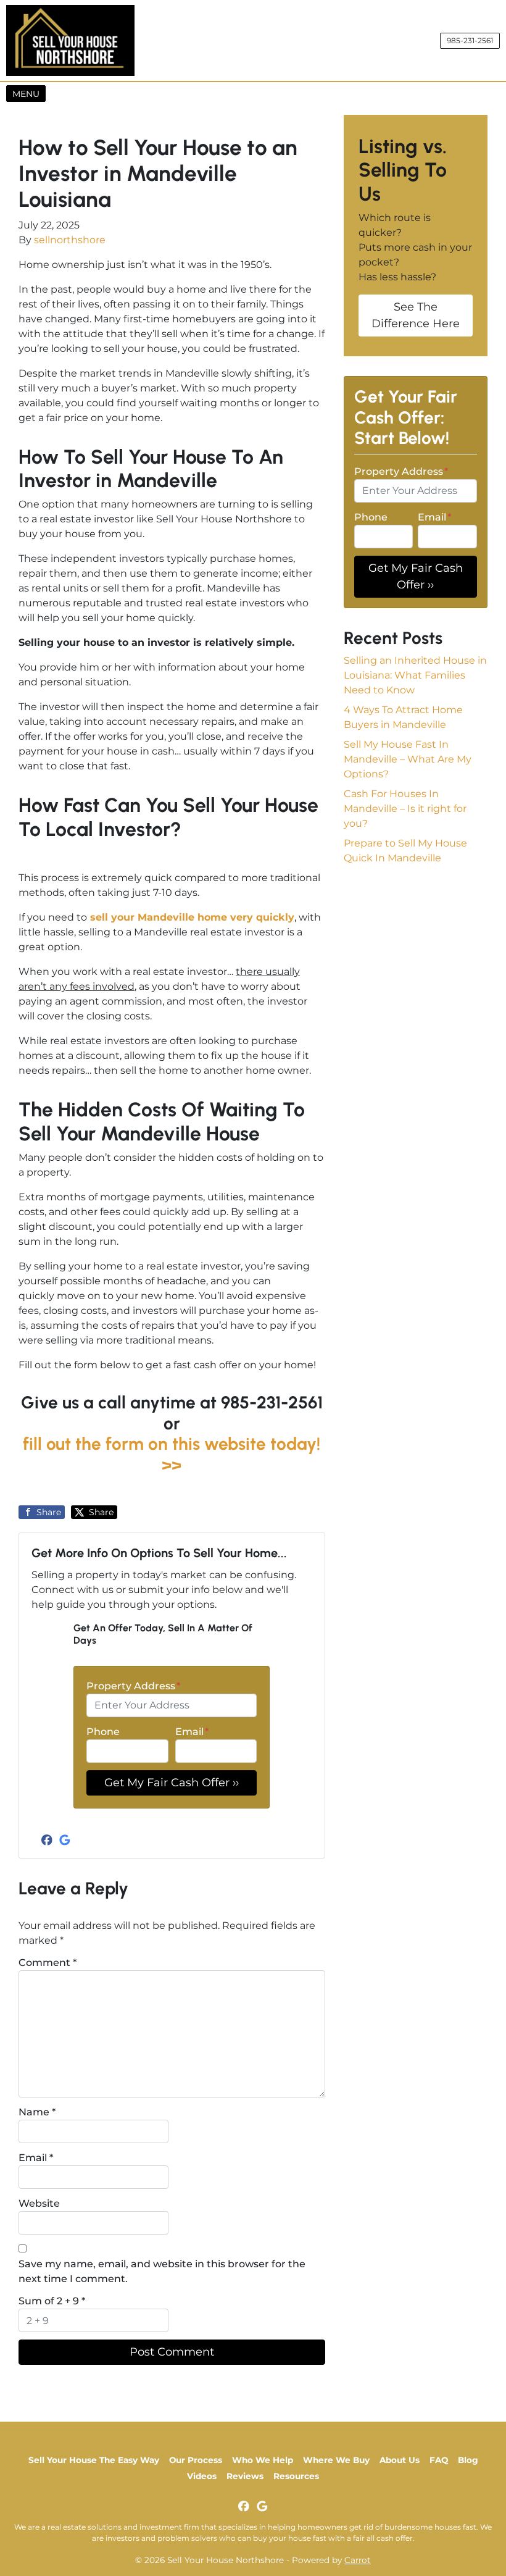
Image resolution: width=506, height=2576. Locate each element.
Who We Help (263, 2460)
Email (192, 1732)
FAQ (439, 2460)
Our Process (196, 2460)
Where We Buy (336, 2460)
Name (37, 2112)
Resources (296, 2476)
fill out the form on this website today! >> (172, 1454)
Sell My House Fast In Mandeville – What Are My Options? (408, 759)
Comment (48, 1963)
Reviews (245, 2476)
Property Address (133, 1686)
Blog (468, 2460)
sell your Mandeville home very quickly (192, 917)
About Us (400, 2460)
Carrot (358, 2560)
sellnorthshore (70, 240)
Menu (29, 94)
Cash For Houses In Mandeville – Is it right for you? (405, 809)
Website (39, 2203)
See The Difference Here (416, 315)
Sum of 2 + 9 (52, 2301)
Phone (103, 1732)
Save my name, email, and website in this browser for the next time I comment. (162, 2271)
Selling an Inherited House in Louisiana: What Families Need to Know (415, 675)
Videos (202, 2476)
